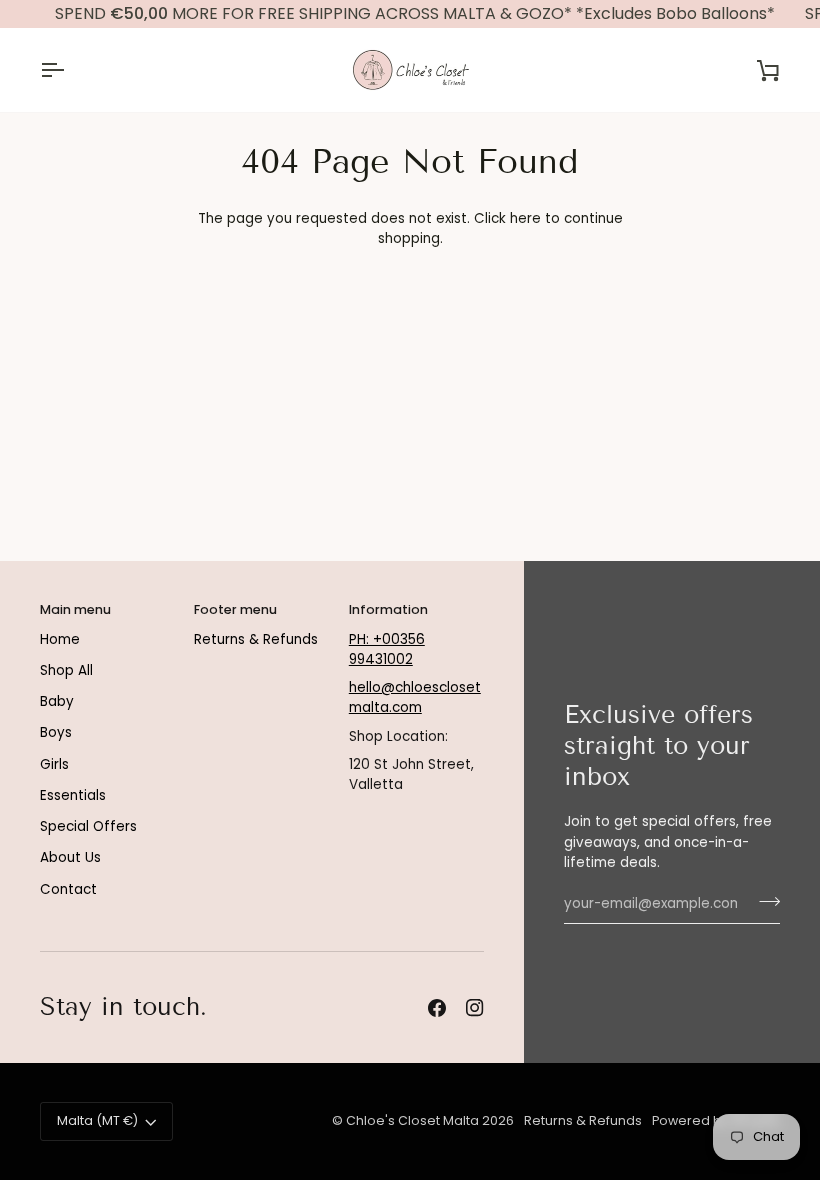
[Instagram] (475, 1008)
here (525, 218)
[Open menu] (70, 70)
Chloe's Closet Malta (412, 1120)
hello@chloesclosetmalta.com (415, 697)
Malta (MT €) (97, 1120)
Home (60, 639)
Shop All (66, 670)
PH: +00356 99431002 (387, 649)
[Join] (763, 901)
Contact (68, 889)
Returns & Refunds (256, 639)
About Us (70, 857)
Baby (57, 701)
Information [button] (388, 609)
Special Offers (88, 826)
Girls (54, 764)
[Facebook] (437, 1008)
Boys (56, 732)
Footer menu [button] (235, 609)
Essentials (73, 795)
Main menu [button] (75, 609)
